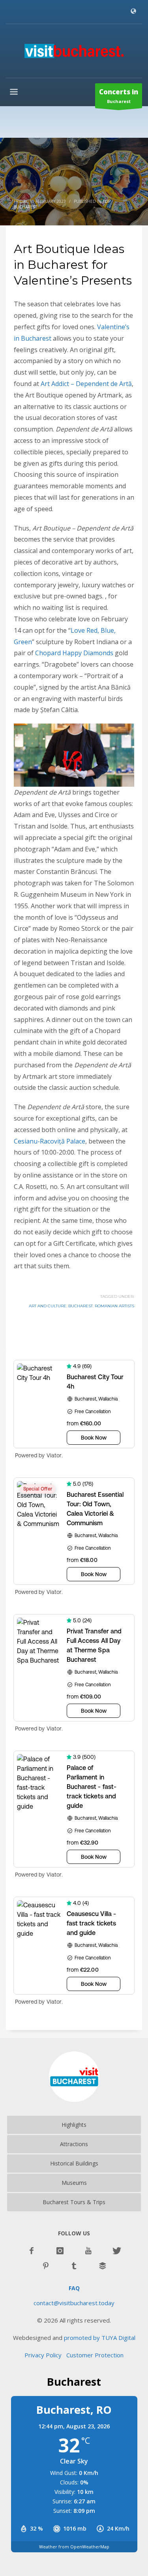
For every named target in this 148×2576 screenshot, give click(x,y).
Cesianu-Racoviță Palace (50, 1141)
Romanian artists (114, 1306)
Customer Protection (95, 2355)
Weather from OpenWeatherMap (74, 2547)
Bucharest (119, 96)
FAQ (74, 2288)
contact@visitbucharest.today (74, 2303)
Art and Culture (48, 1306)
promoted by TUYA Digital (100, 2338)
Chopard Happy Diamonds (74, 653)
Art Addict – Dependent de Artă (86, 384)
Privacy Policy (45, 2355)
